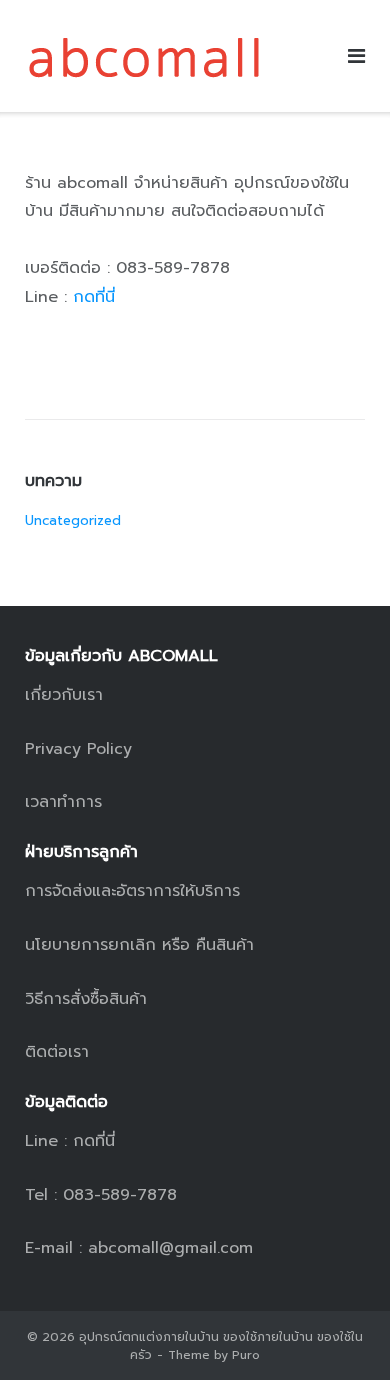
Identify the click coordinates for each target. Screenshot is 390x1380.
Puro (246, 1355)
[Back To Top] (340, 1330)
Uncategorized (73, 520)
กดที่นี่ (94, 297)
